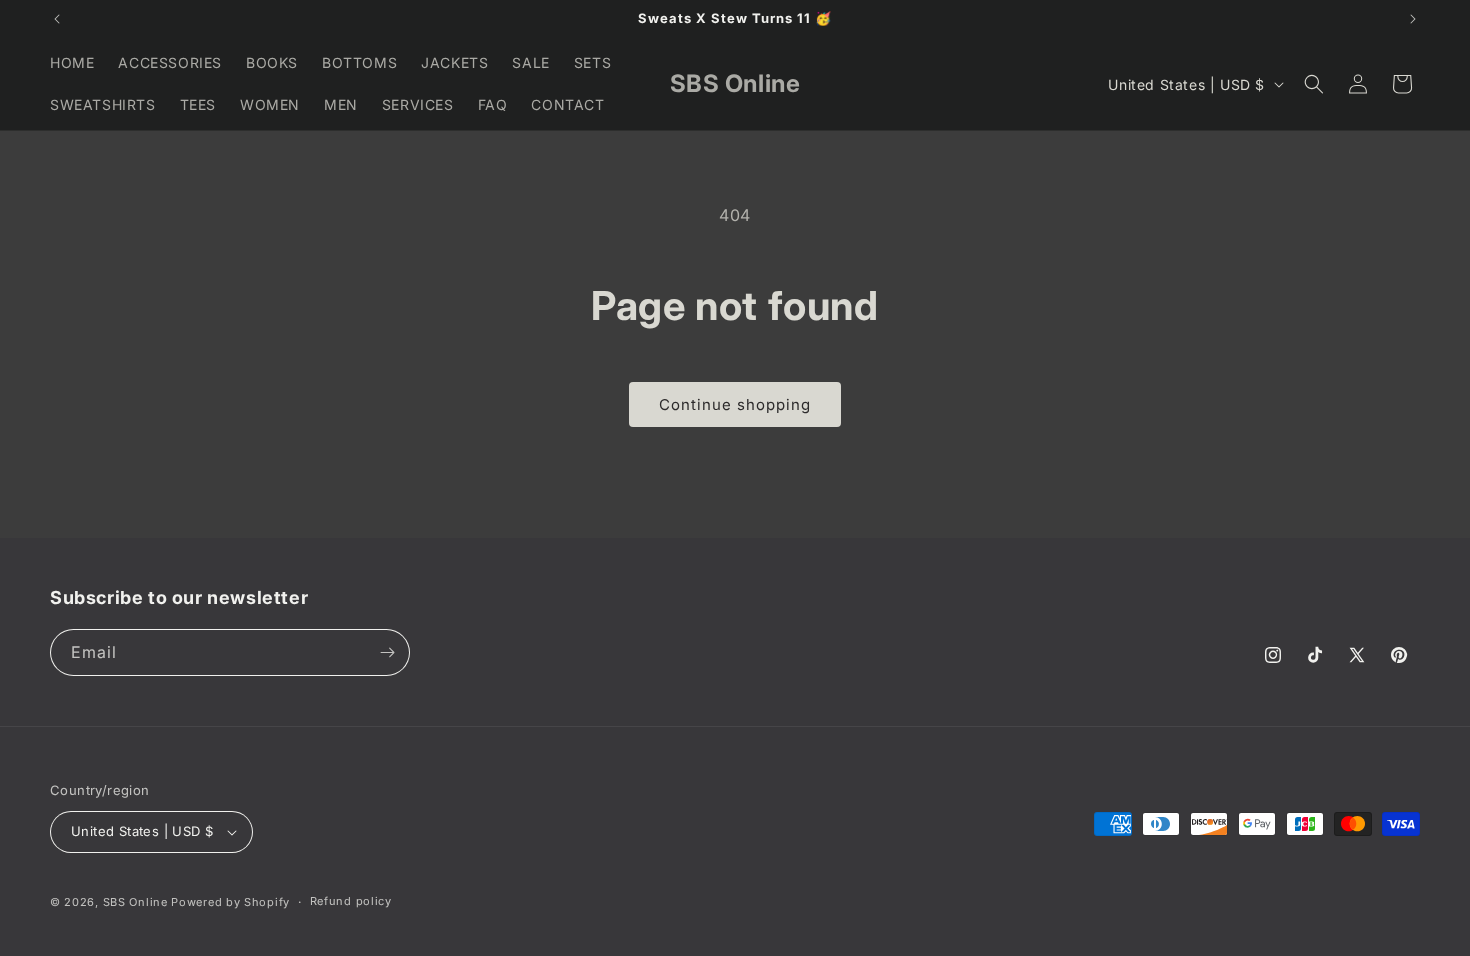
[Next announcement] (1413, 19)
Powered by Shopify (230, 902)
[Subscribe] (387, 652)
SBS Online (135, 902)
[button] (1314, 84)
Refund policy (351, 901)
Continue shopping (735, 404)
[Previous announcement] (57, 19)
